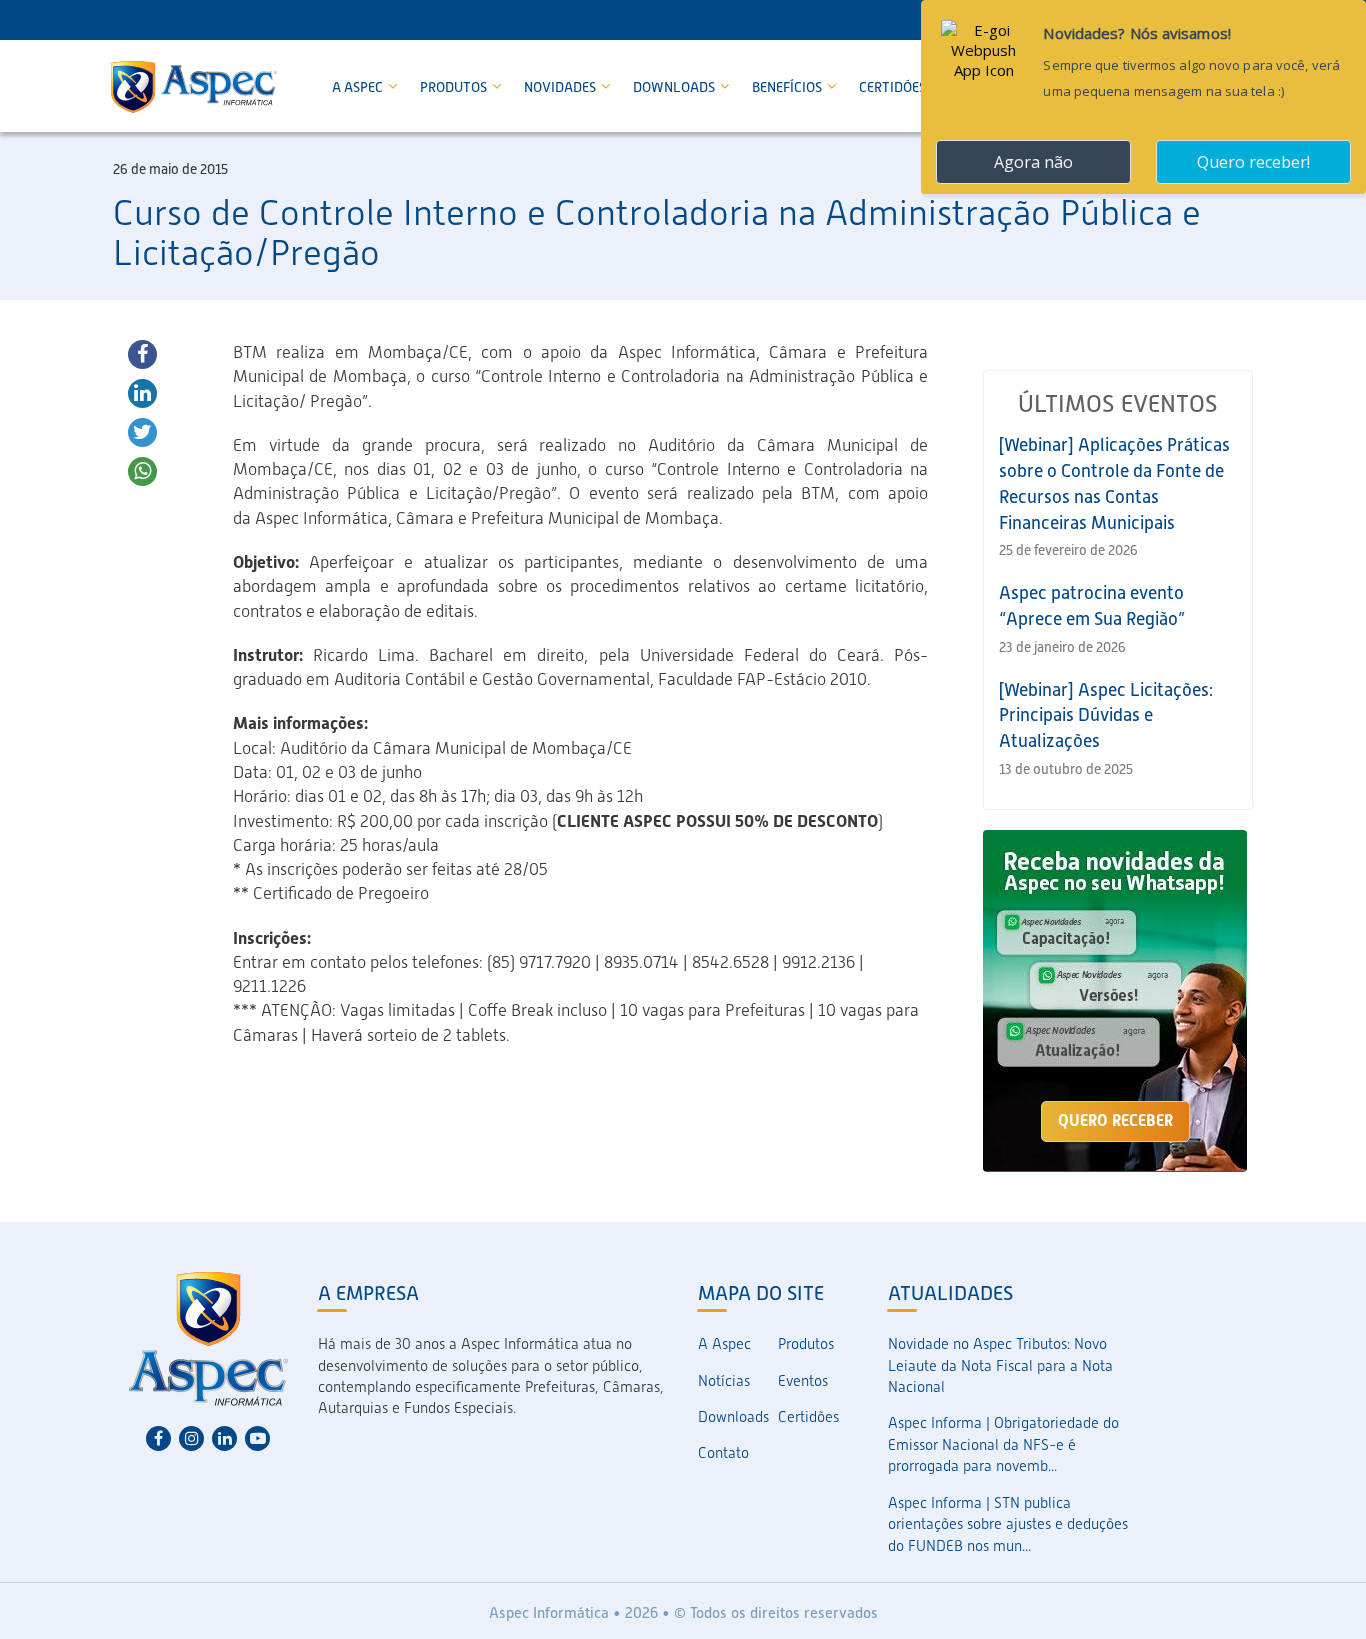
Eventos (803, 1381)
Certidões (892, 87)
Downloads (675, 87)
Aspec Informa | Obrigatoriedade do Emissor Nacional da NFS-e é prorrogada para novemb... (1003, 1444)
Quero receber (1115, 1120)
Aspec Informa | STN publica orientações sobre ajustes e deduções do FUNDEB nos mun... (1008, 1524)
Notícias (724, 1381)
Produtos (455, 87)
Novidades (561, 87)
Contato (723, 1453)
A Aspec (359, 87)
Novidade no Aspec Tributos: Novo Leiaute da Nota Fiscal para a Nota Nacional (1000, 1365)
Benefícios (788, 87)
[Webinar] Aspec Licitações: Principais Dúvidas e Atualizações (1106, 715)
